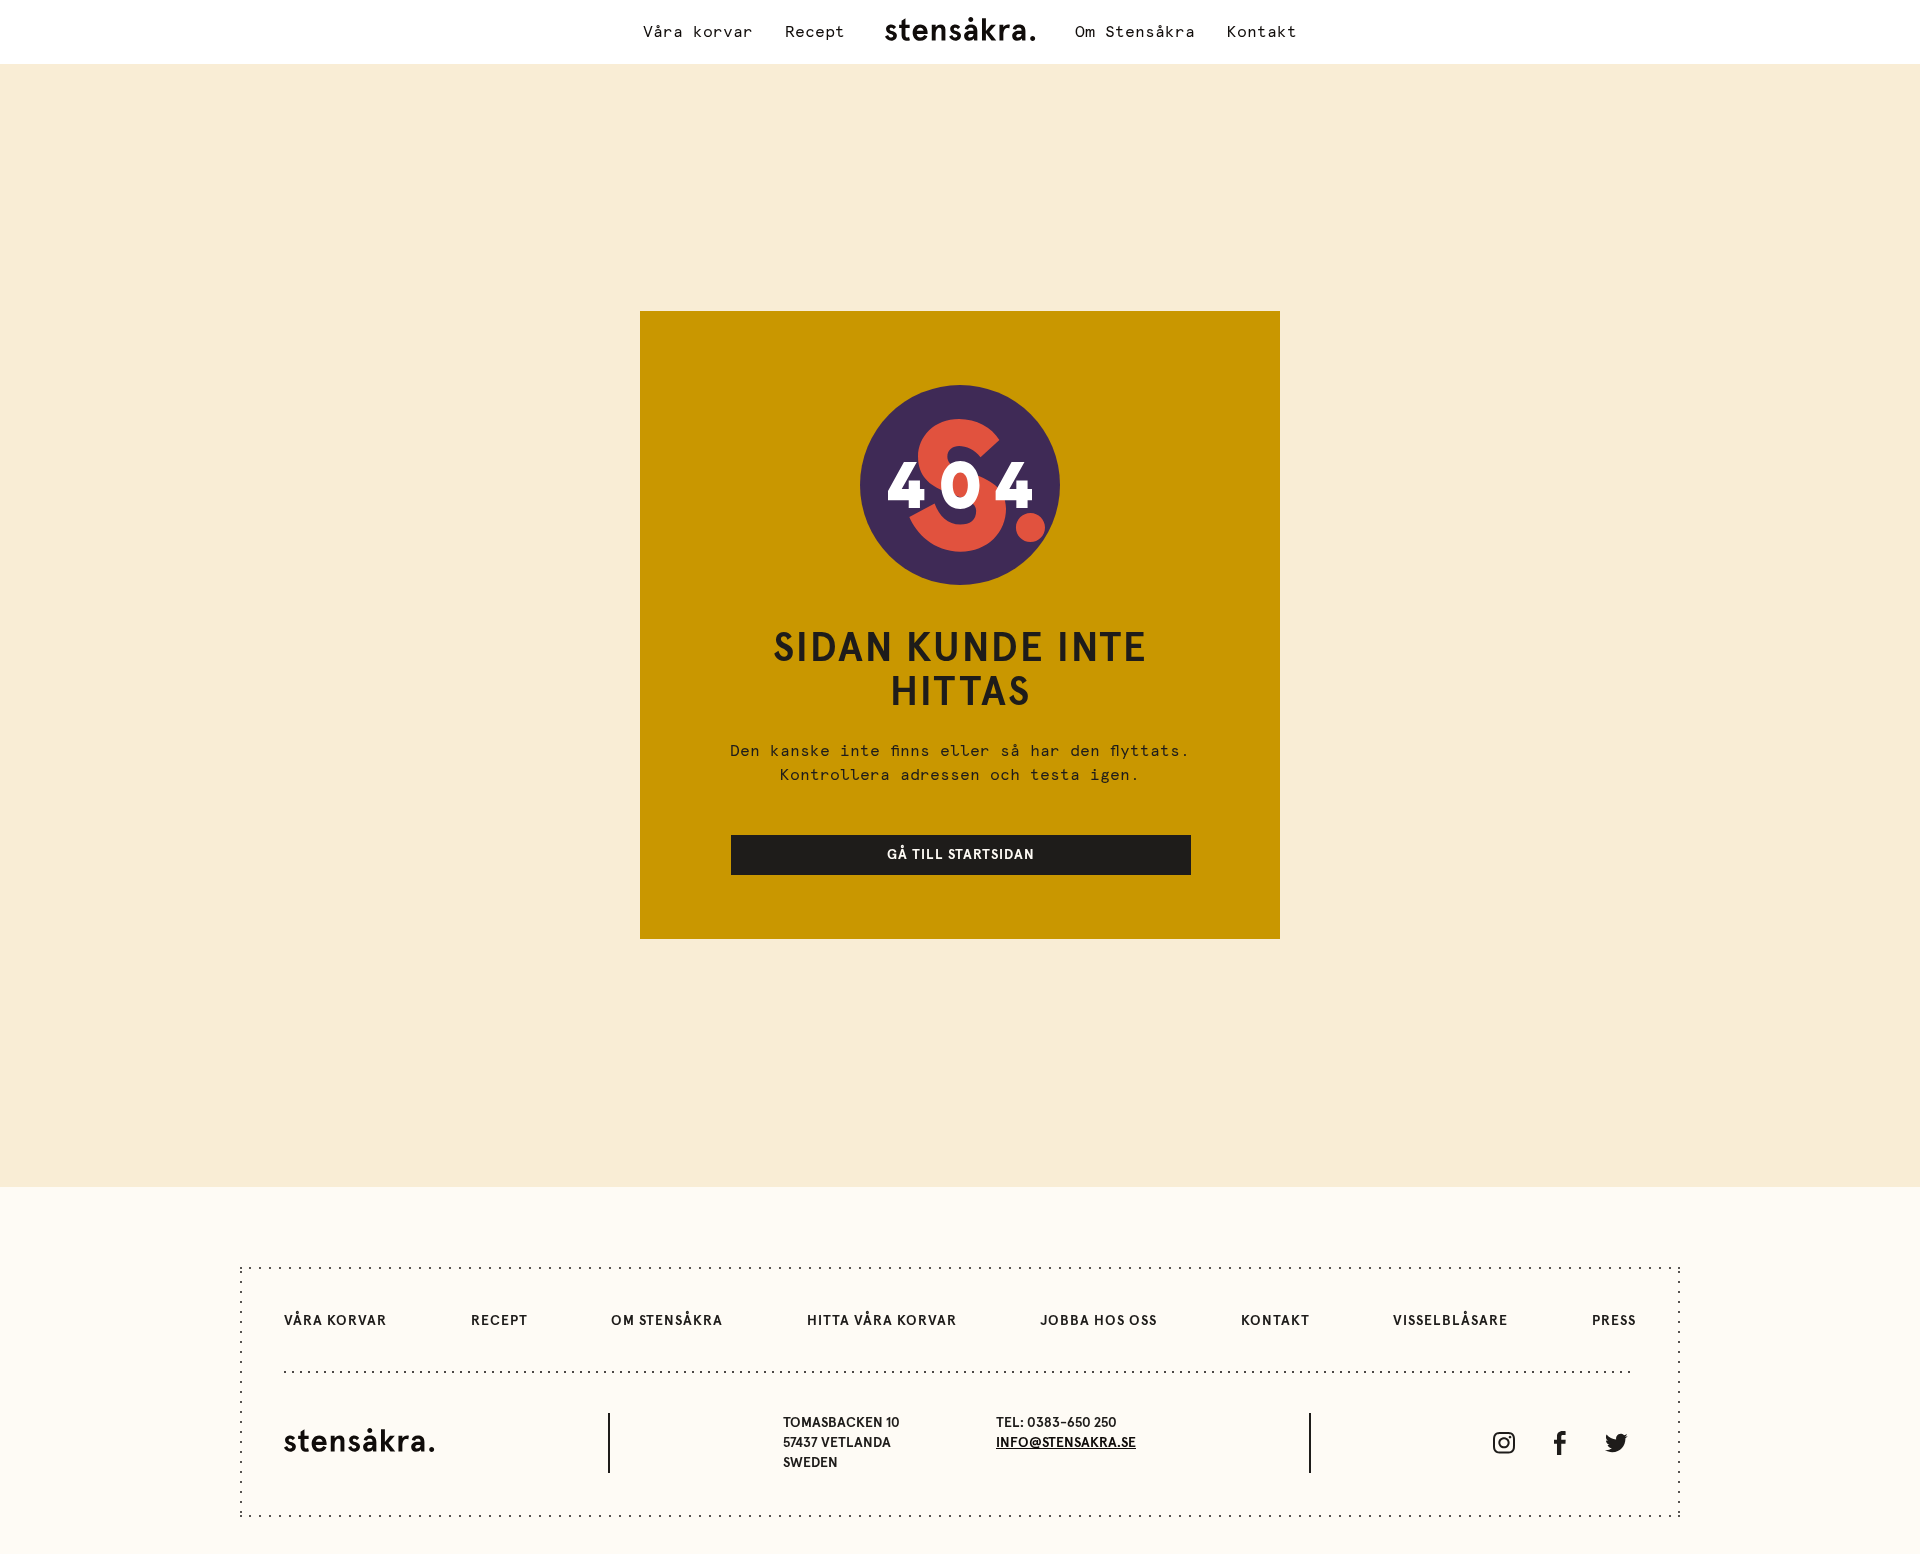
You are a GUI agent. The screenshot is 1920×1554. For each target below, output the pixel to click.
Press (1614, 1321)
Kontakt (1262, 32)
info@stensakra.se (1066, 1443)
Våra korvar (698, 32)
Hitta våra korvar (882, 1321)
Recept (815, 32)
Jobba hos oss (1098, 1321)
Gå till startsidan (961, 855)
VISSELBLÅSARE (1450, 1321)
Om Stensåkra (1135, 32)
